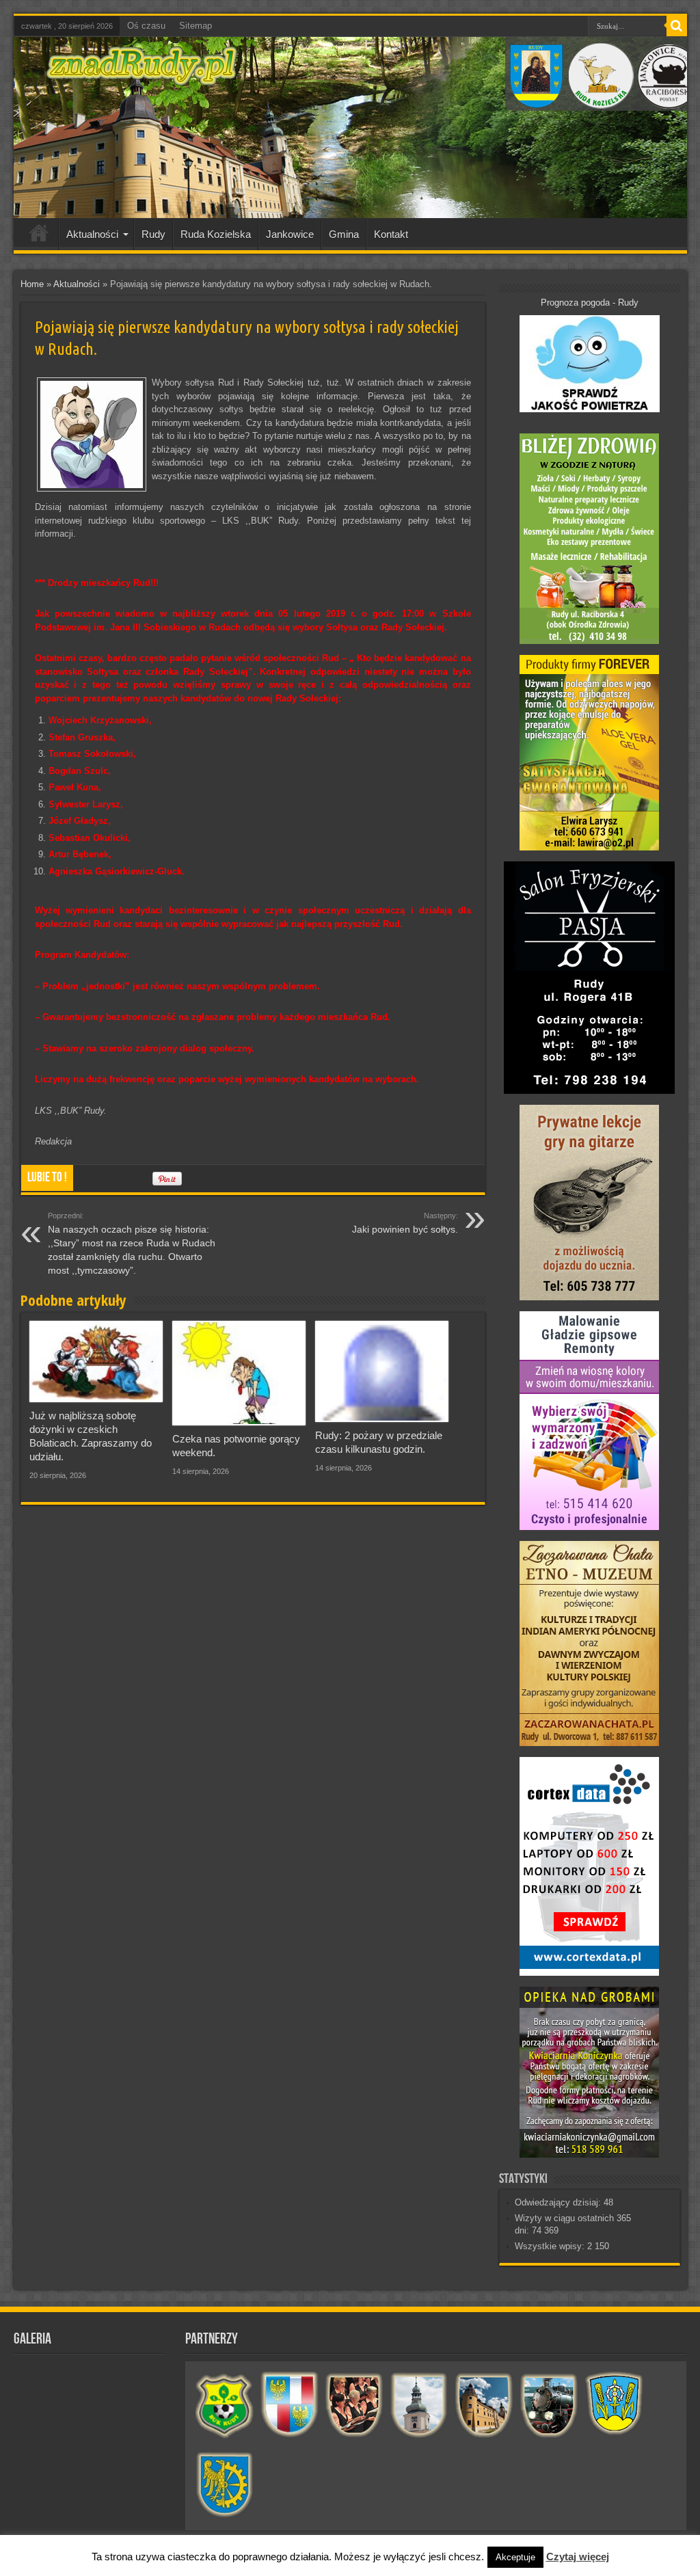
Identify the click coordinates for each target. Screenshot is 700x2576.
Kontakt (391, 234)
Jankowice (290, 234)
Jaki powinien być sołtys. (405, 1223)
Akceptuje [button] (515, 2557)
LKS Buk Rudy (225, 2405)
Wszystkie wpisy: (551, 2246)
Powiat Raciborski (290, 2405)
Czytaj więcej (578, 2557)
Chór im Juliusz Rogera (354, 2405)
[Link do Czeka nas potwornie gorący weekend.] (239, 1373)
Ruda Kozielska (216, 234)
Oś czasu (146, 26)
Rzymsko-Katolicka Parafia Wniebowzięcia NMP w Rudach (419, 2405)
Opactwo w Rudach (484, 2405)
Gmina (344, 234)
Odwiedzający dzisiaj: (559, 2202)
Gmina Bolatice (614, 2405)
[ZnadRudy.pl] (142, 78)
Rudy (153, 234)
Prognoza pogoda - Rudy (590, 303)
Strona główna (39, 236)
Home (32, 284)
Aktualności (92, 234)
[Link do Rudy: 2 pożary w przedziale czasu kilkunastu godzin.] (382, 1372)
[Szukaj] (677, 26)
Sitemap (196, 26)
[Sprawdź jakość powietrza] (590, 409)
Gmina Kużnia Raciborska (225, 2486)
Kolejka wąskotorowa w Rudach (549, 2405)
